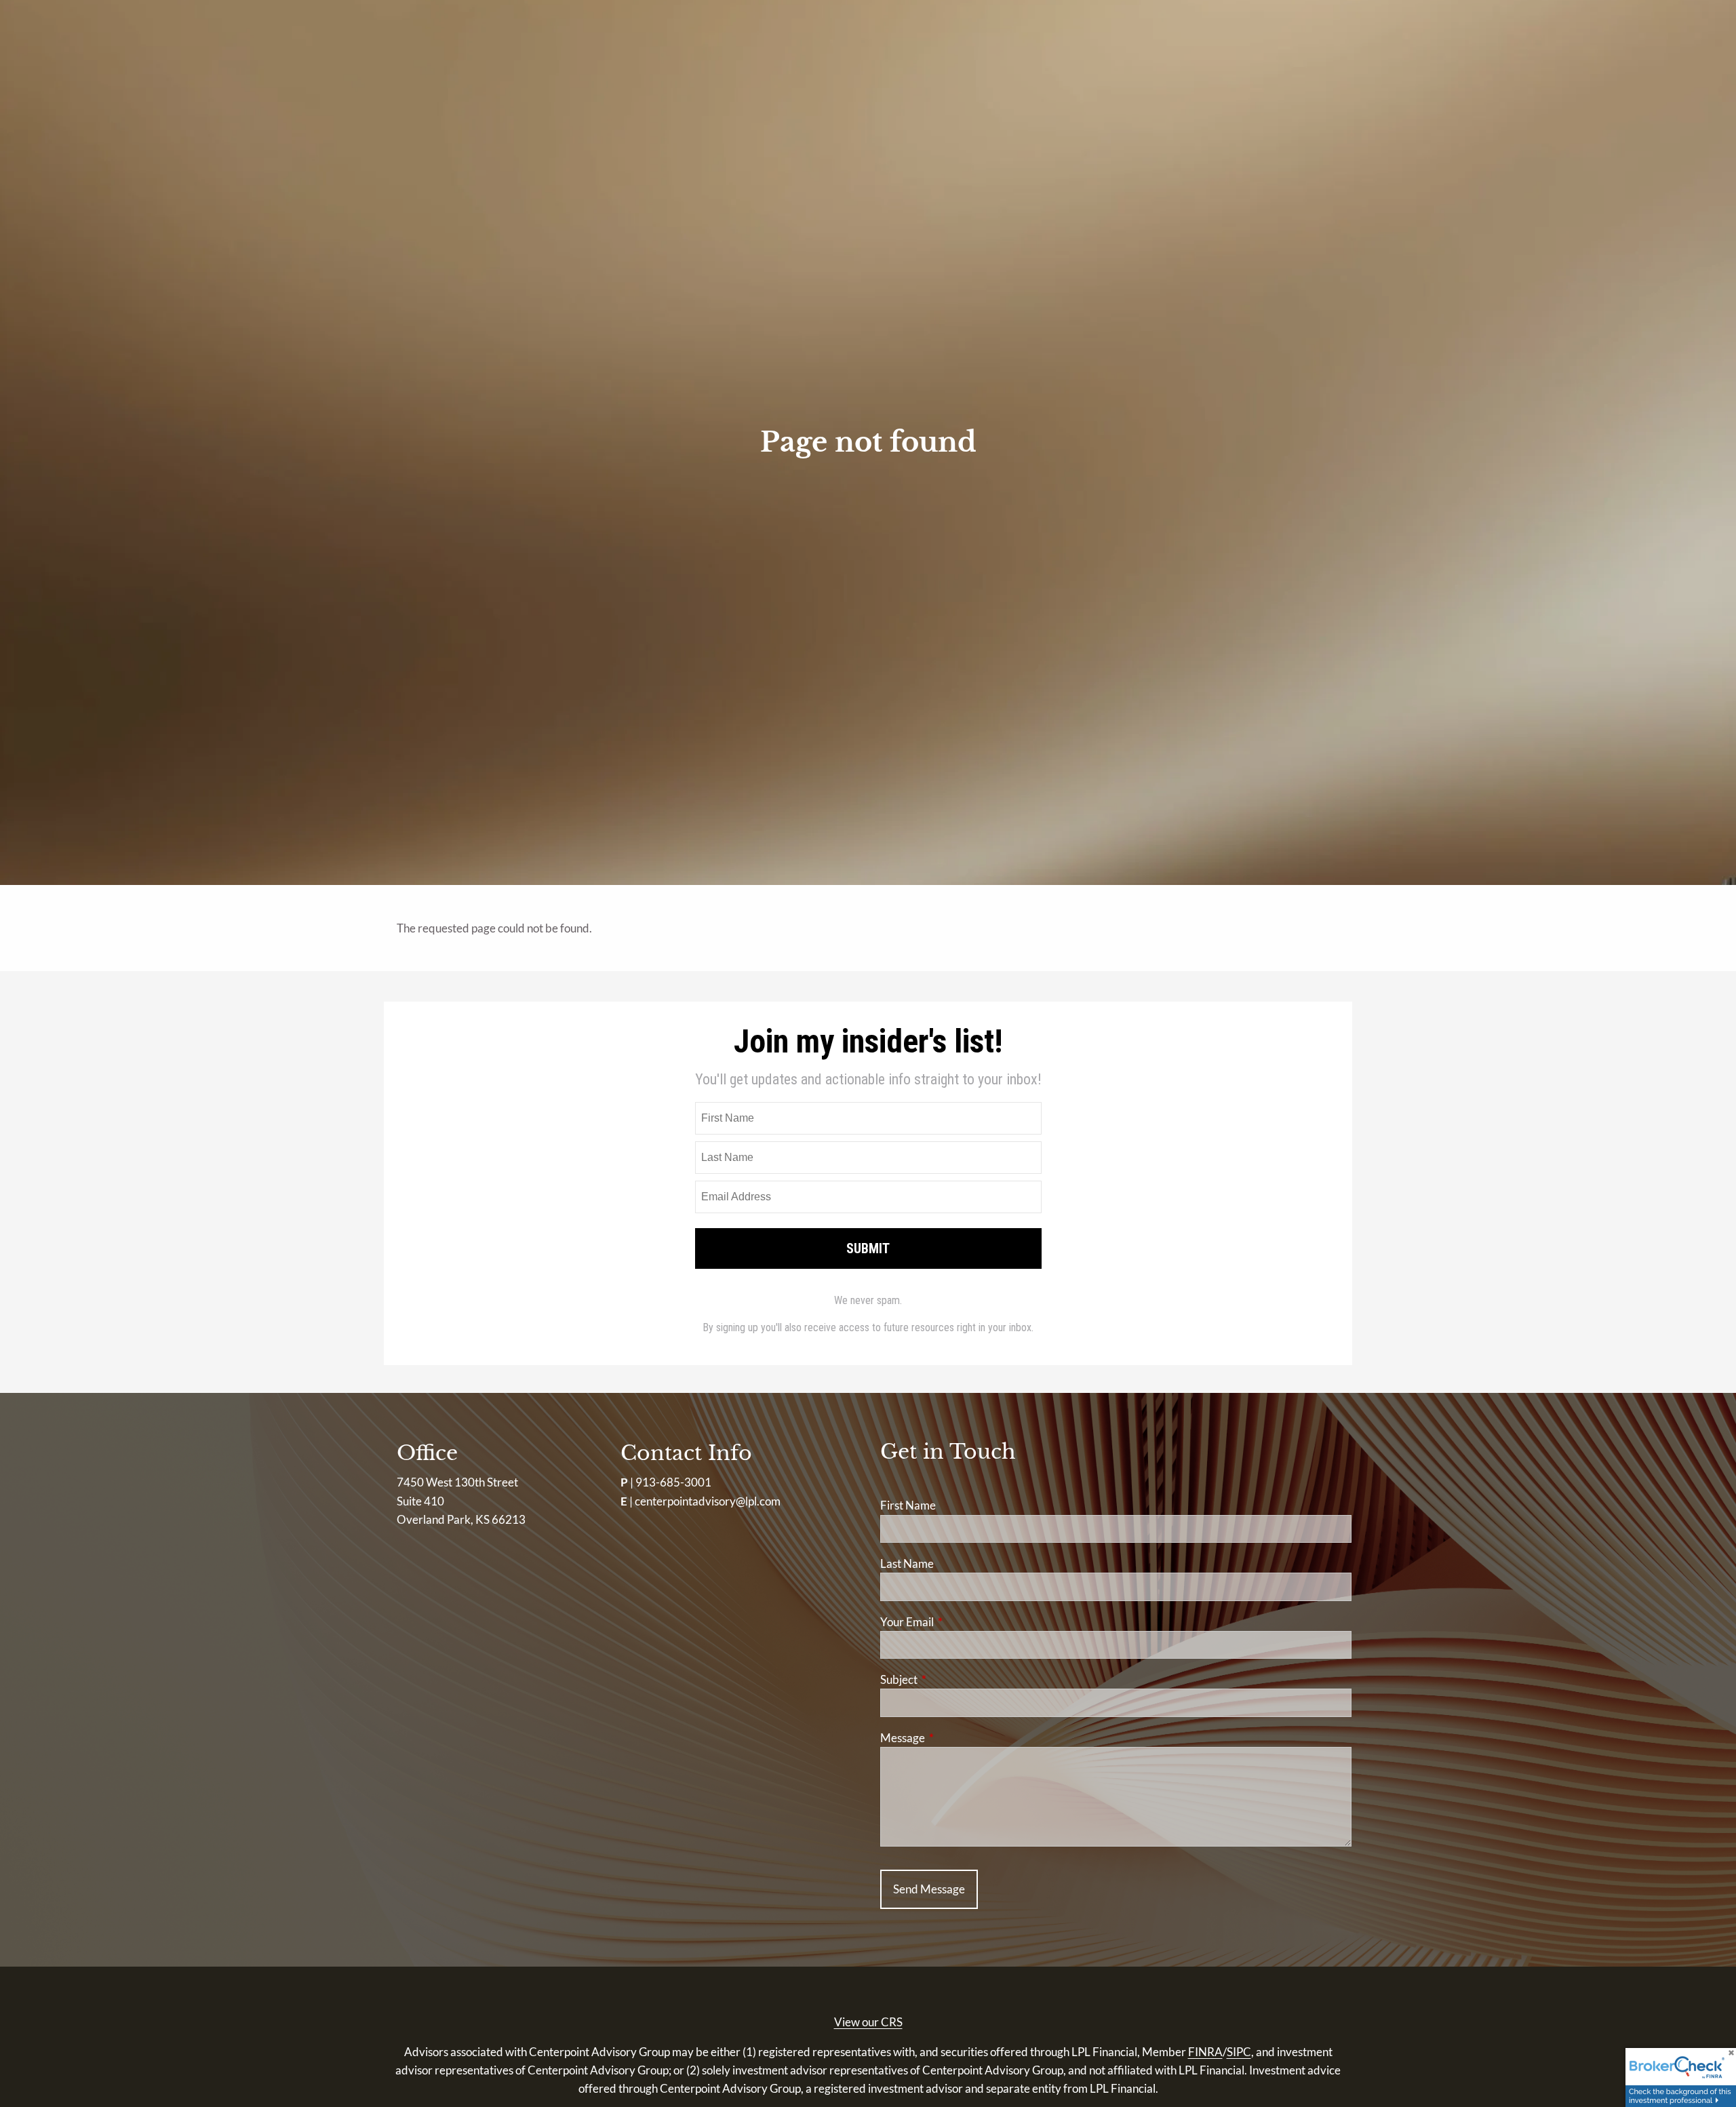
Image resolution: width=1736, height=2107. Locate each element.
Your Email (960, 1622)
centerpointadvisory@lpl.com (708, 1501)
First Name (908, 1505)
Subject (951, 1679)
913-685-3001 (673, 1482)
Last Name (907, 1563)
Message (955, 1738)
